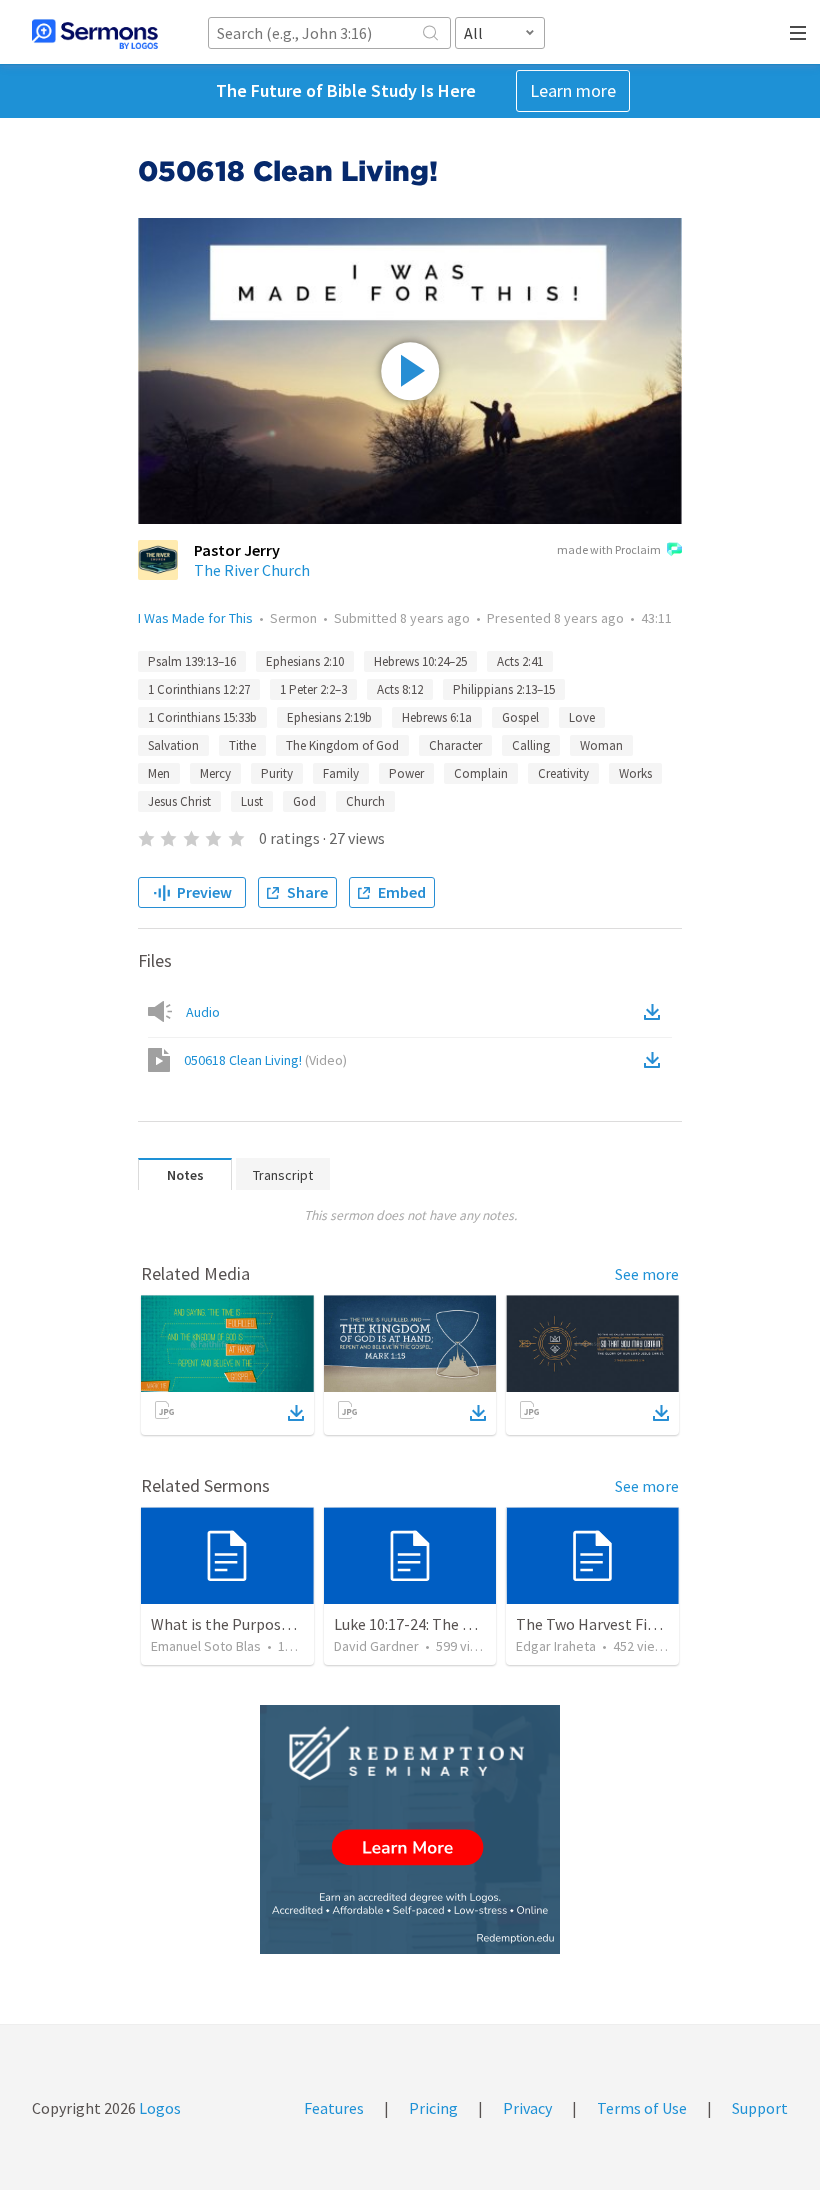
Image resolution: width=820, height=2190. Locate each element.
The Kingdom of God (342, 745)
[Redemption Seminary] (410, 1829)
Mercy (215, 773)
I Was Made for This (195, 618)
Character (455, 745)
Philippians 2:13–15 (504, 689)
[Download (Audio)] (656, 1012)
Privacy (527, 2108)
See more (647, 1274)
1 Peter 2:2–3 (313, 689)
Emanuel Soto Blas (206, 1646)
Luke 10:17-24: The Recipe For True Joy (464, 1624)
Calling (531, 745)
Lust (252, 801)
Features (334, 2108)
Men (159, 773)
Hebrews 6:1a (437, 717)
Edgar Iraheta (556, 1646)
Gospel (520, 717)
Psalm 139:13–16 (192, 661)
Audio (203, 1012)
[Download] (296, 1413)
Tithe (242, 745)
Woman (601, 745)
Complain (481, 773)
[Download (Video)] (656, 1060)
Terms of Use (642, 2108)
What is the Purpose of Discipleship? (275, 1624)
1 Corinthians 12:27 (199, 689)
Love (582, 717)
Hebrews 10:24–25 (420, 661)
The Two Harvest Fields (595, 1624)
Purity (277, 773)
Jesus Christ (179, 801)
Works (635, 773)
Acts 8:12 (400, 689)
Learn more (573, 90)
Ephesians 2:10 (305, 661)
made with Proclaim (609, 549)
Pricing (433, 2108)
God (304, 801)
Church (365, 801)
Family (341, 773)
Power (406, 773)
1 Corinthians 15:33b (202, 717)
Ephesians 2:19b (329, 717)
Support (760, 2108)
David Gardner (376, 1646)
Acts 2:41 (520, 661)
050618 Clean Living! (265, 1060)
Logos (158, 2108)
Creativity (563, 773)
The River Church (252, 570)
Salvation (173, 745)
